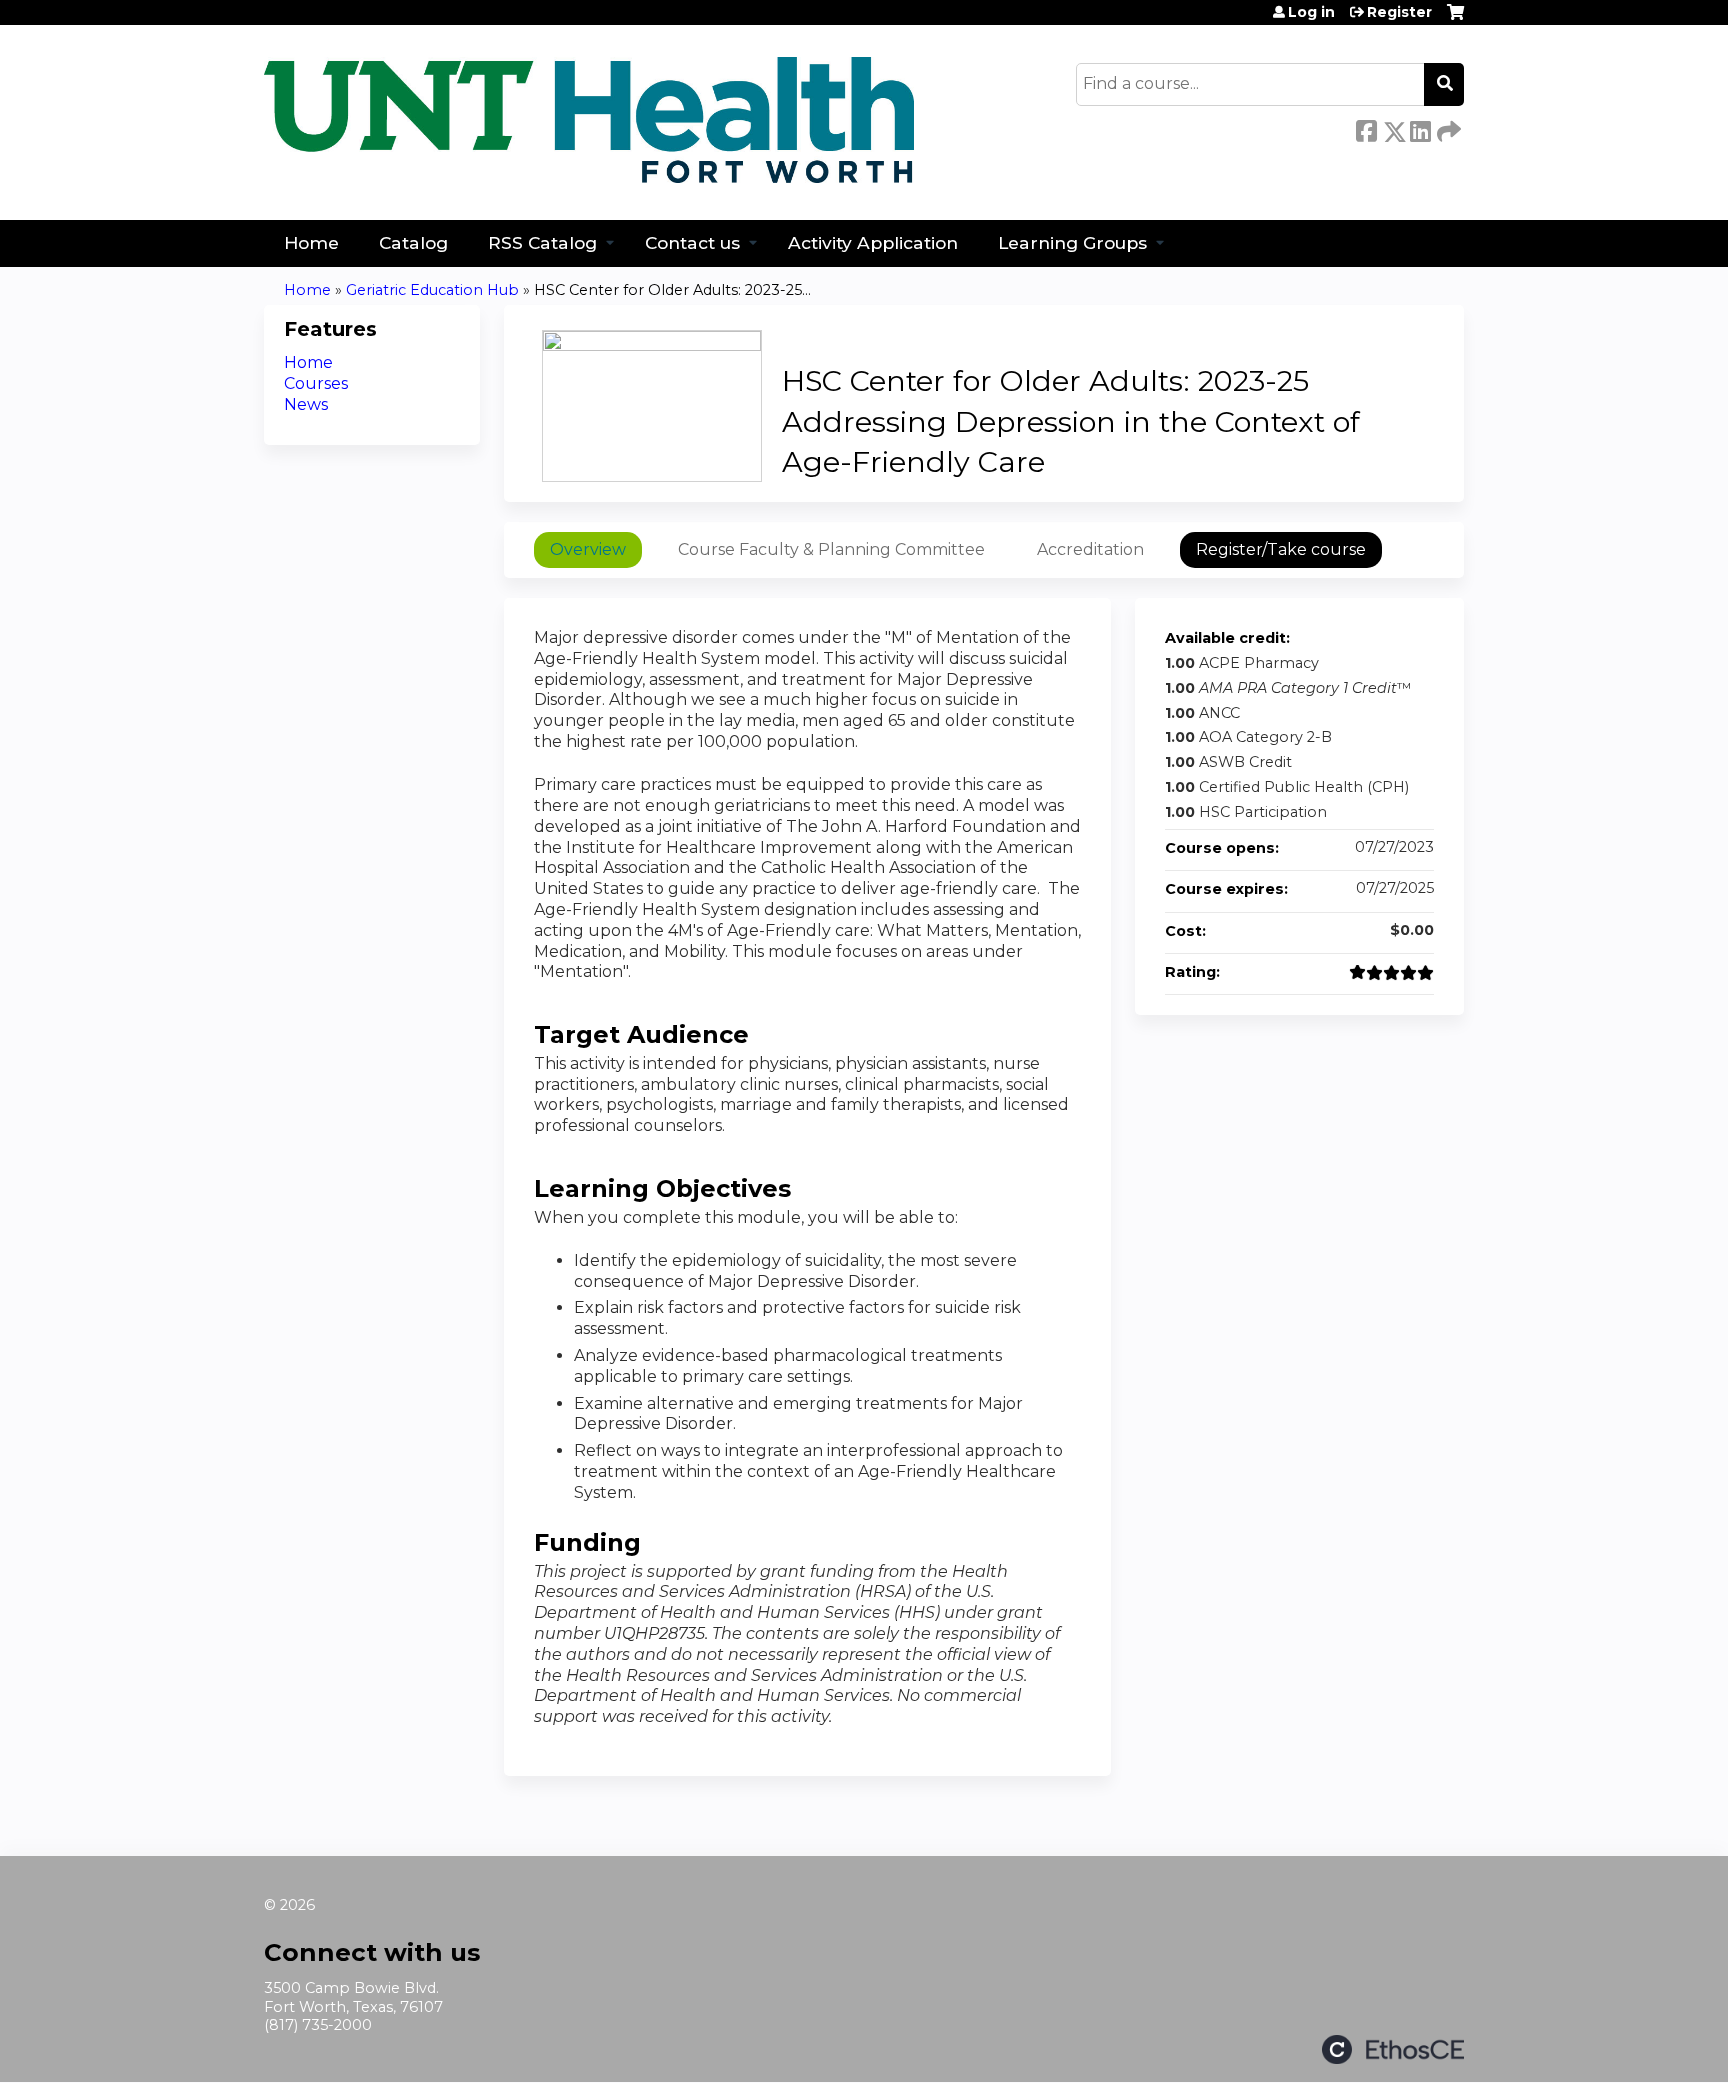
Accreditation (1090, 549)
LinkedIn (1420, 128)
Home (311, 242)
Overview (588, 549)
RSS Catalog (542, 242)
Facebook (1366, 128)
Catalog (413, 242)
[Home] (589, 120)
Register (1399, 12)
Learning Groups (1072, 242)
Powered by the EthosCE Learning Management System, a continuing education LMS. (1393, 2049)
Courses (316, 383)
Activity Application (873, 242)
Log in (1311, 12)
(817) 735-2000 (318, 2025)
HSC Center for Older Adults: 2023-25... (672, 290)
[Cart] (1455, 19)
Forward (1447, 126)
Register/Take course (1281, 549)
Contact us (692, 242)
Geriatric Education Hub (432, 290)
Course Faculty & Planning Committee (831, 549)
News (306, 404)
